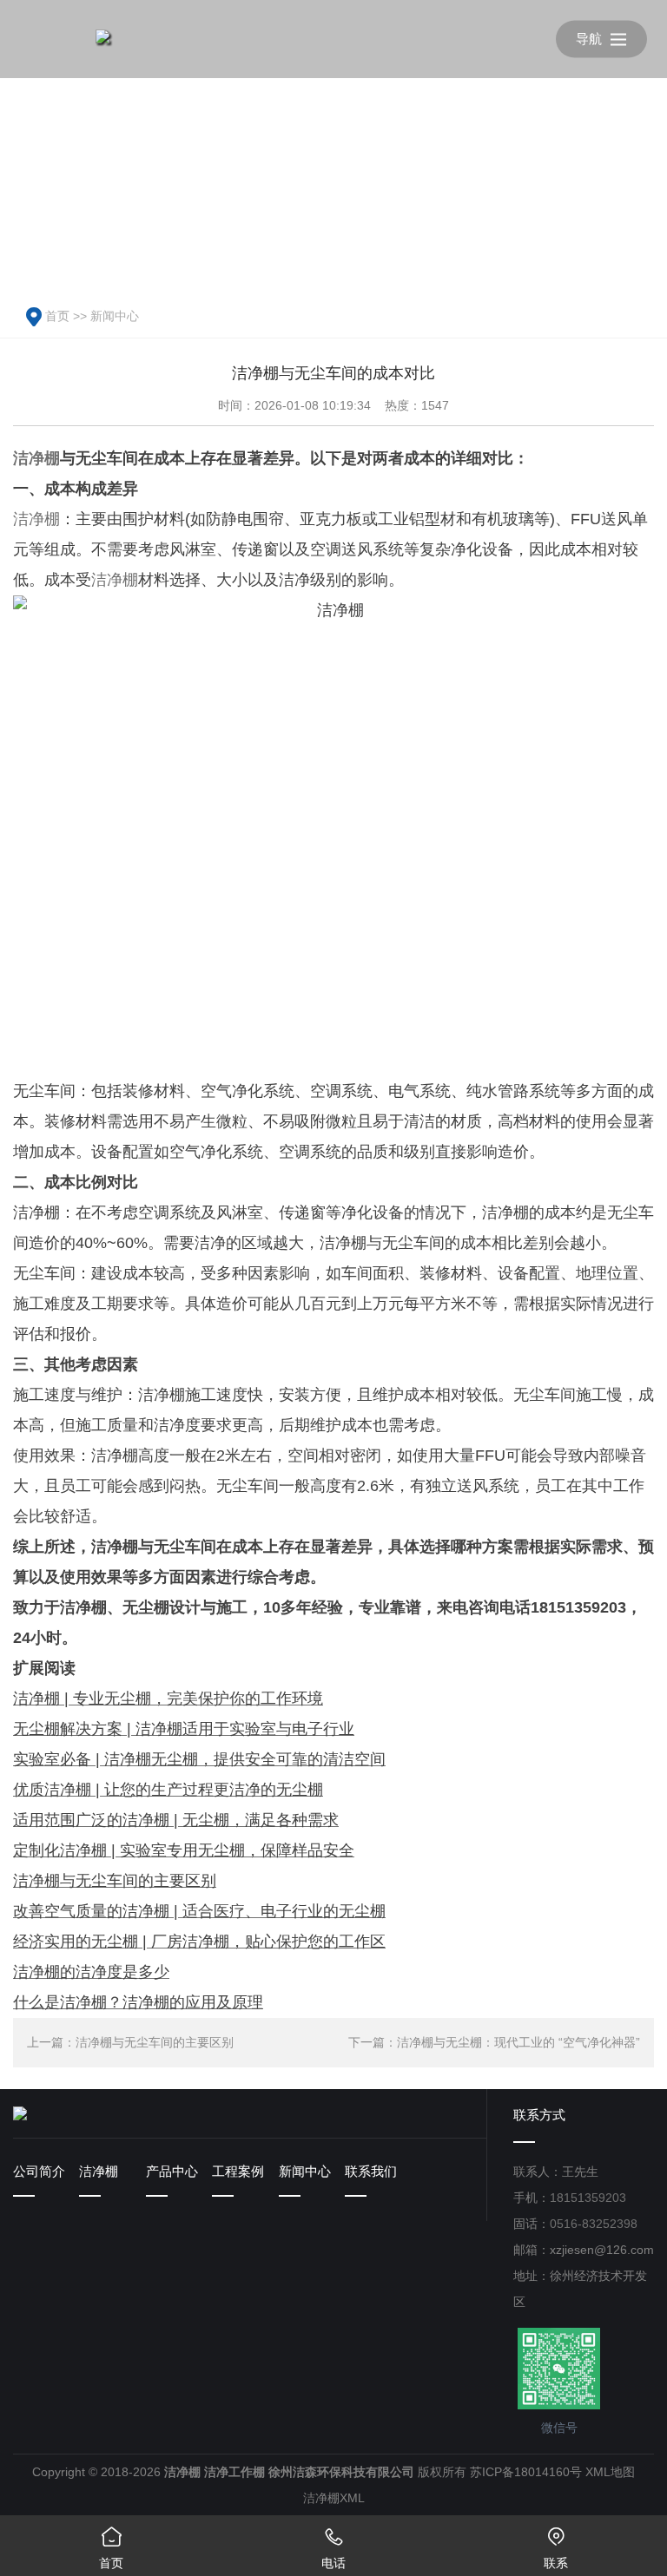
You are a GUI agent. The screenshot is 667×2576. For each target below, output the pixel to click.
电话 (333, 2548)
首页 (57, 316)
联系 (556, 2548)
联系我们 (371, 2171)
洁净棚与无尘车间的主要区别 (155, 2042)
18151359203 (588, 2198)
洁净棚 (36, 458)
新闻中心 (115, 316)
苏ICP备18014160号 (526, 2472)
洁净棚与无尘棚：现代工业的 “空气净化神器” (518, 2042)
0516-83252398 (594, 2224)
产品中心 (172, 2171)
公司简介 (39, 2171)
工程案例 (238, 2171)
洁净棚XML (334, 2498)
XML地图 (610, 2472)
